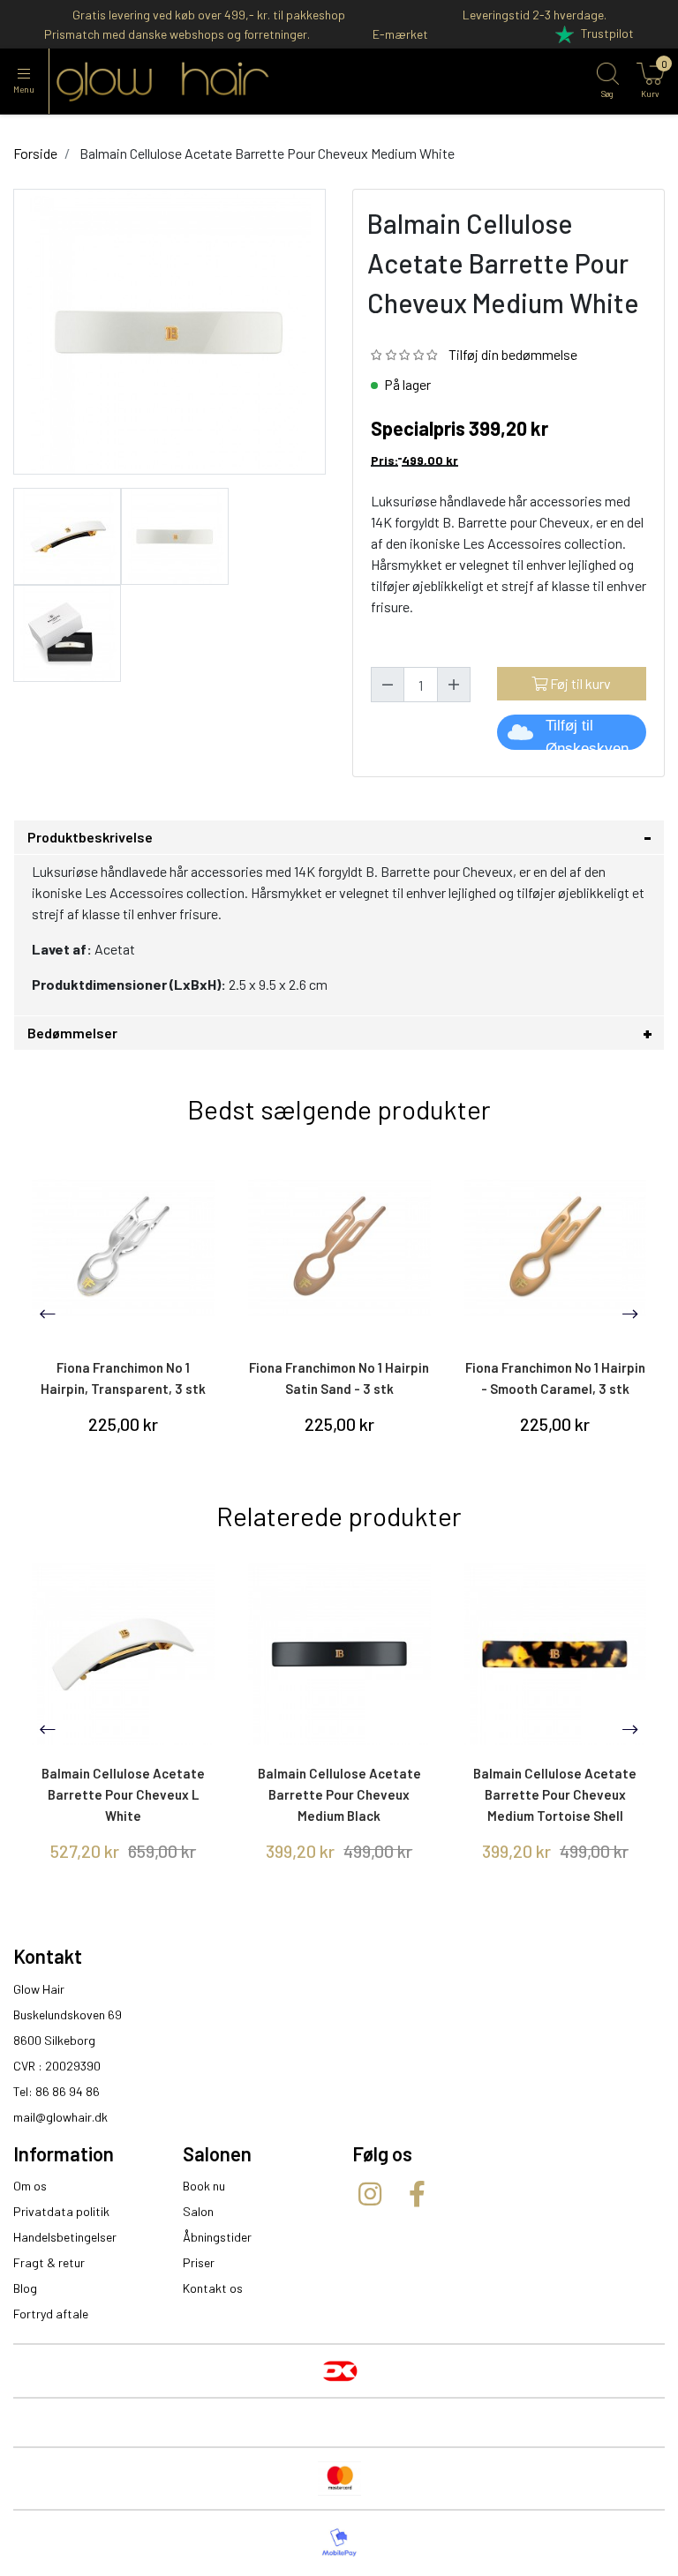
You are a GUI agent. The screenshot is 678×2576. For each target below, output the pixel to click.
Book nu (204, 2186)
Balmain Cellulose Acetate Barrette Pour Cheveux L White (123, 1794)
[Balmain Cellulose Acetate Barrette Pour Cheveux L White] (123, 1655)
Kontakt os (213, 2288)
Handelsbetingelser (65, 2237)
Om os (30, 2186)
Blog (25, 2288)
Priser (199, 2262)
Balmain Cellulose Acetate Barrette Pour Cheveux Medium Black (339, 1794)
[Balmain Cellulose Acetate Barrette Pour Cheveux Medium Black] (339, 1655)
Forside (35, 153)
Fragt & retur (49, 2262)
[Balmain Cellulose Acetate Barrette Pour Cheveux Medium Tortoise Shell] (556, 1655)
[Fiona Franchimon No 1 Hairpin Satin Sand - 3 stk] (339, 1248)
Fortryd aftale (51, 2314)
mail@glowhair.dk (60, 2117)
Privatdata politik (61, 2211)
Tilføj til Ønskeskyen (587, 734)
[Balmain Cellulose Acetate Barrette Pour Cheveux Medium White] (67, 534)
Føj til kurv (579, 683)
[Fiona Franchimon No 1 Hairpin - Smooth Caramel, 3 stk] (556, 1248)
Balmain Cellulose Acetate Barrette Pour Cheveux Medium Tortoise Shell (555, 1794)
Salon (198, 2211)
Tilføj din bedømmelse (513, 354)
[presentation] (48, 1314)
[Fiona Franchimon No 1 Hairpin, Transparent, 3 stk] (123, 1248)
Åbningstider (217, 2237)
